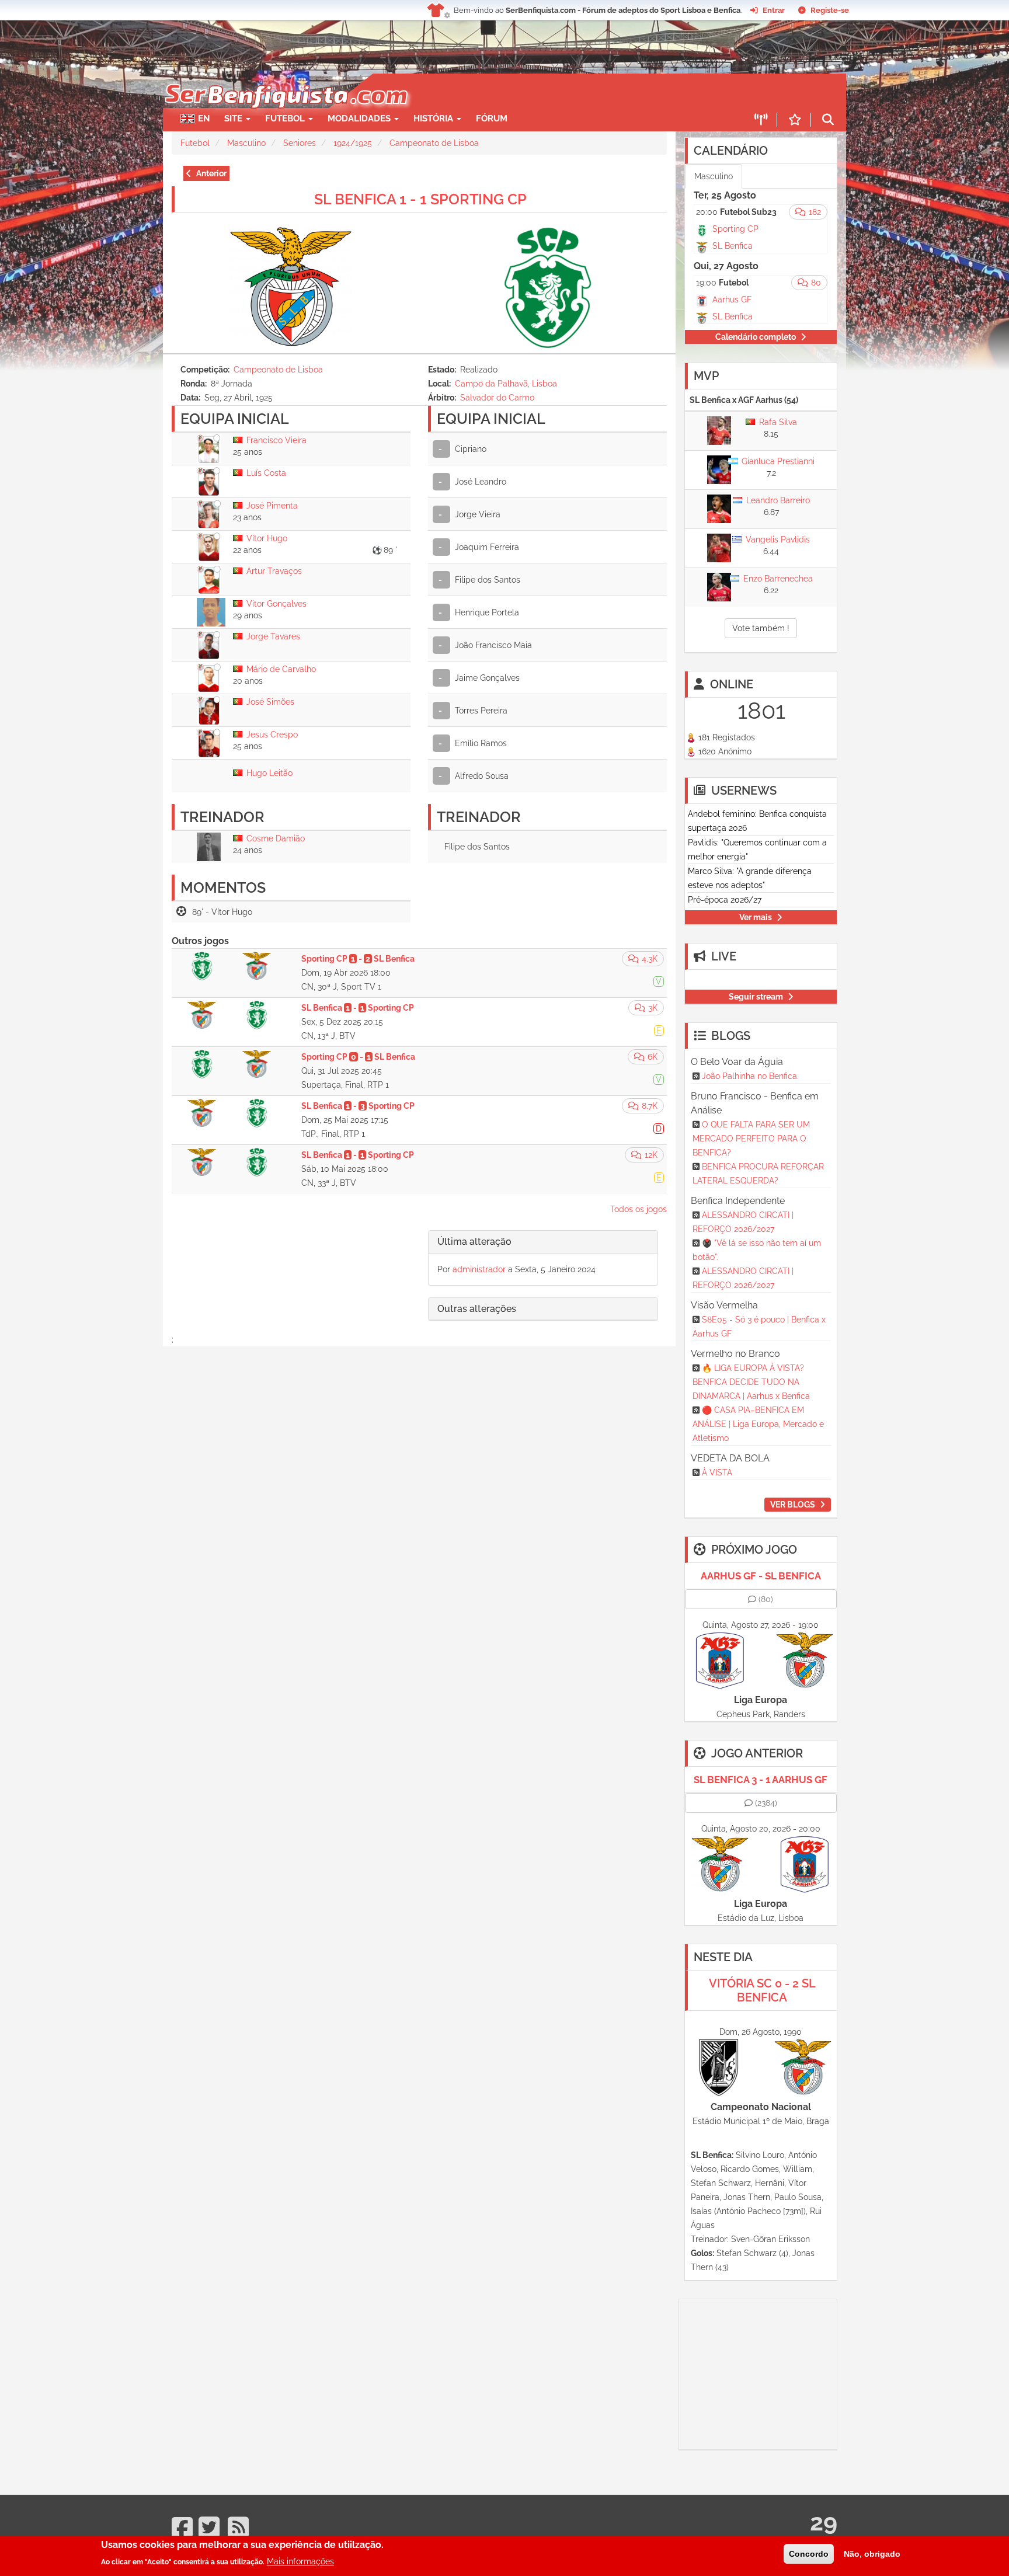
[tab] (543, 1242)
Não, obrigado (872, 2554)
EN (204, 119)
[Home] (285, 79)
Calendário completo (756, 337)
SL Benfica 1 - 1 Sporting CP (420, 199)
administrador (479, 1269)
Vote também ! (761, 628)
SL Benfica (733, 246)
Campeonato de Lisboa (434, 143)
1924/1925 (353, 143)
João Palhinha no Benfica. (750, 1076)
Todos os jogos (639, 1209)
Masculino (246, 143)
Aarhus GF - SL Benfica (761, 1576)
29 (824, 2522)
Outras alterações (477, 1309)
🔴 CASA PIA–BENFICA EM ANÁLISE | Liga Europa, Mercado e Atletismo (758, 1424)
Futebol (195, 143)
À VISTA (717, 1473)
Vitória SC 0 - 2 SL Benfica (762, 1990)
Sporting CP (735, 229)
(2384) (766, 1803)
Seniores (300, 143)
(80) (766, 1599)
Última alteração (474, 1242)
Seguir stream (756, 997)
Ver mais (756, 917)
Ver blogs (793, 1505)
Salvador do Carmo (497, 398)
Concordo (809, 2554)
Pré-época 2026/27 (725, 900)
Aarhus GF (732, 300)
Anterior (211, 173)
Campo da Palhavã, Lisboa (506, 384)
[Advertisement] (545, 91)
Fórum (492, 119)
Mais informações (300, 2561)
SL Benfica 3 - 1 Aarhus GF (761, 1780)
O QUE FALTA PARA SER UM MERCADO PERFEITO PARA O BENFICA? (751, 1139)
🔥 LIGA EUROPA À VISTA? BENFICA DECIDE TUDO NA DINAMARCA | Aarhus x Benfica (751, 1382)
